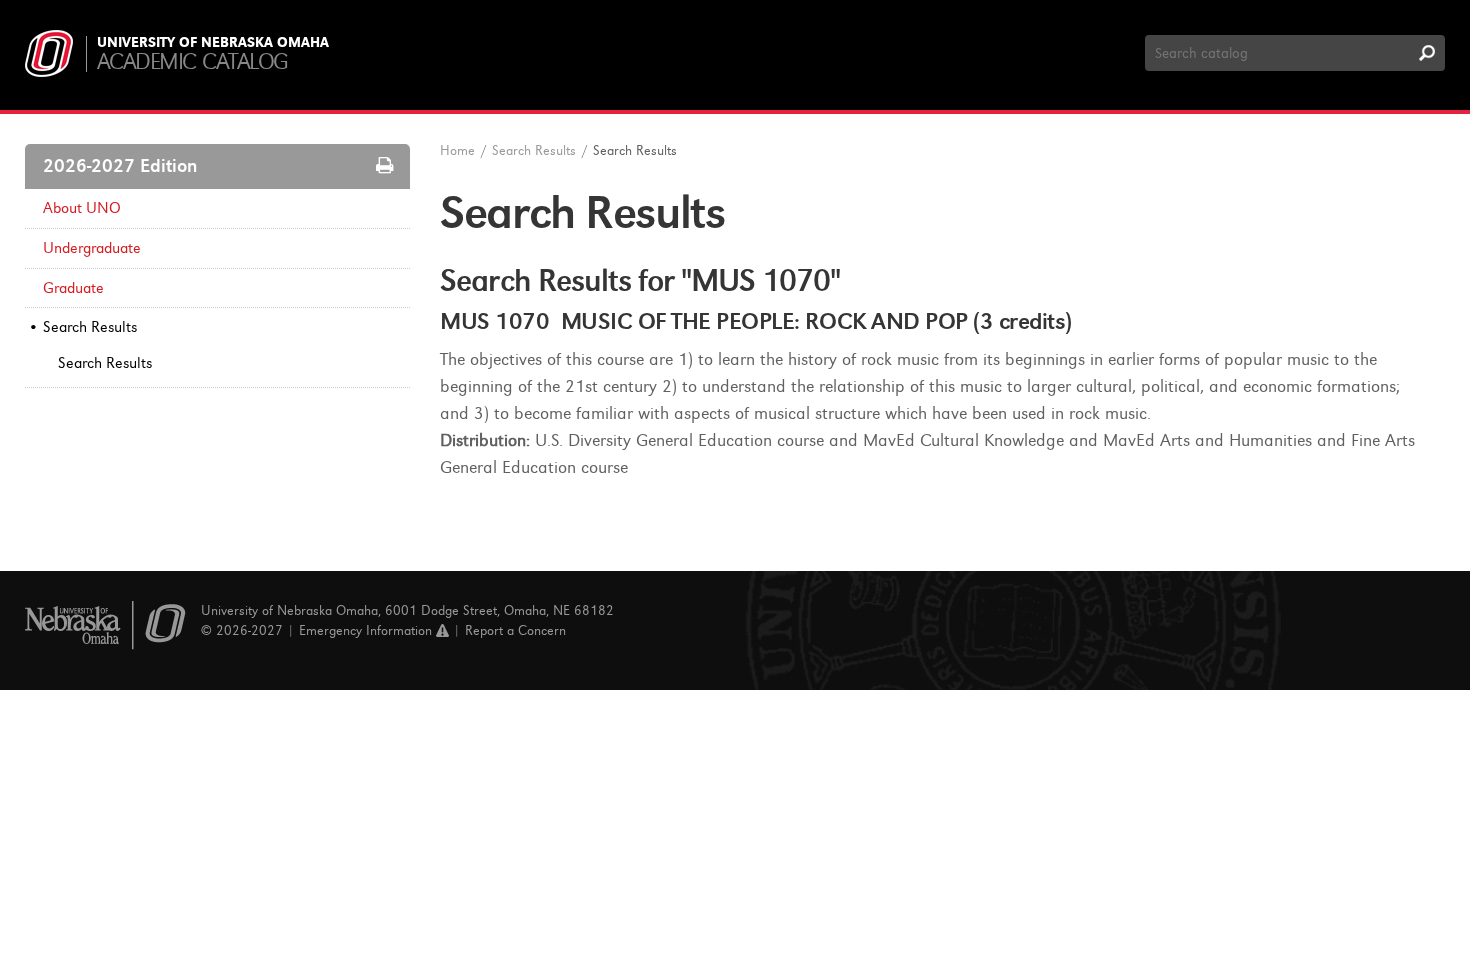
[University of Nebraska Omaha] (105, 625)
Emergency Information (367, 630)
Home (457, 150)
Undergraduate (92, 248)
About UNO (82, 208)
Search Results (90, 327)
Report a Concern (515, 630)
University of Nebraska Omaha (213, 43)
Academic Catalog (192, 61)
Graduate (73, 288)
